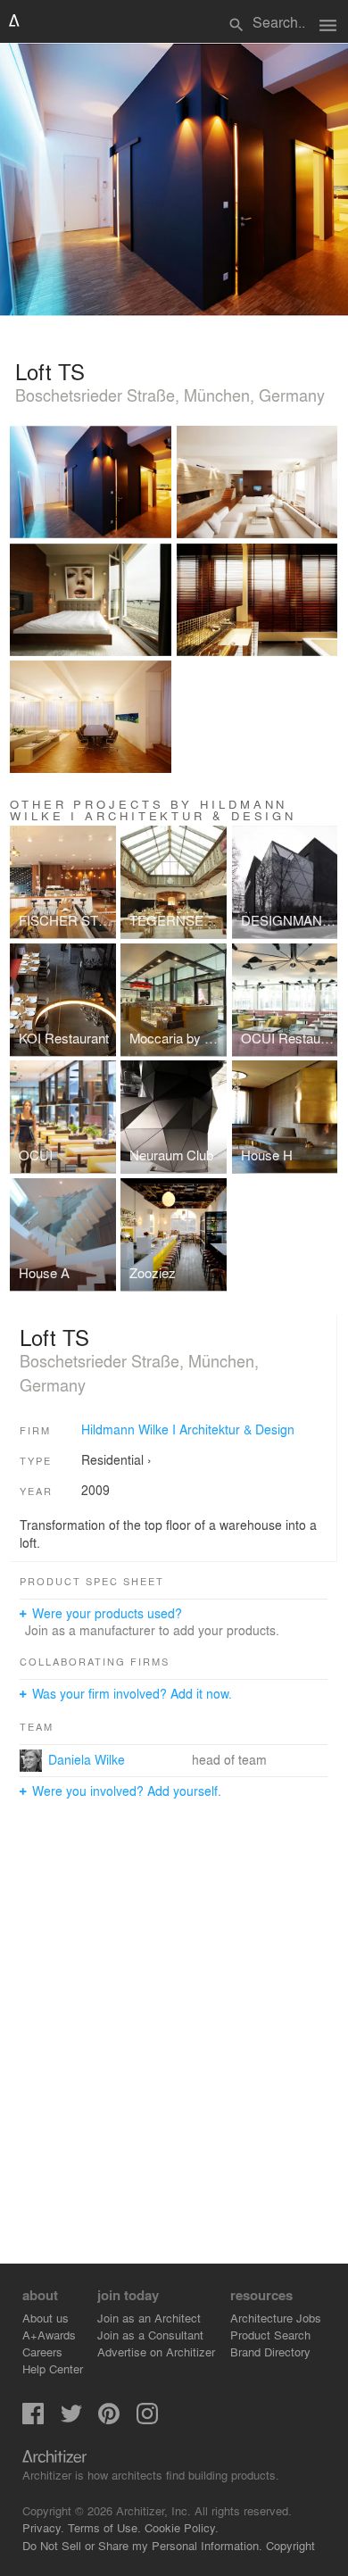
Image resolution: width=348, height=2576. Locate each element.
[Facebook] (33, 2419)
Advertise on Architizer (156, 2352)
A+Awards (49, 2335)
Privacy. (43, 2527)
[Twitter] (71, 2419)
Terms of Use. (104, 2527)
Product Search (270, 2335)
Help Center (53, 2368)
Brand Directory (270, 2352)
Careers (42, 2352)
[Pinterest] (109, 2419)
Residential (112, 1459)
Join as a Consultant (150, 2335)
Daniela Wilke (87, 1759)
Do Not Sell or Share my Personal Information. (142, 2545)
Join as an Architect (149, 2318)
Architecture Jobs (276, 2318)
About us (46, 2318)
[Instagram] (147, 2419)
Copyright (290, 2545)
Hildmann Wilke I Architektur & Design (188, 1429)
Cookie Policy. (182, 2527)
